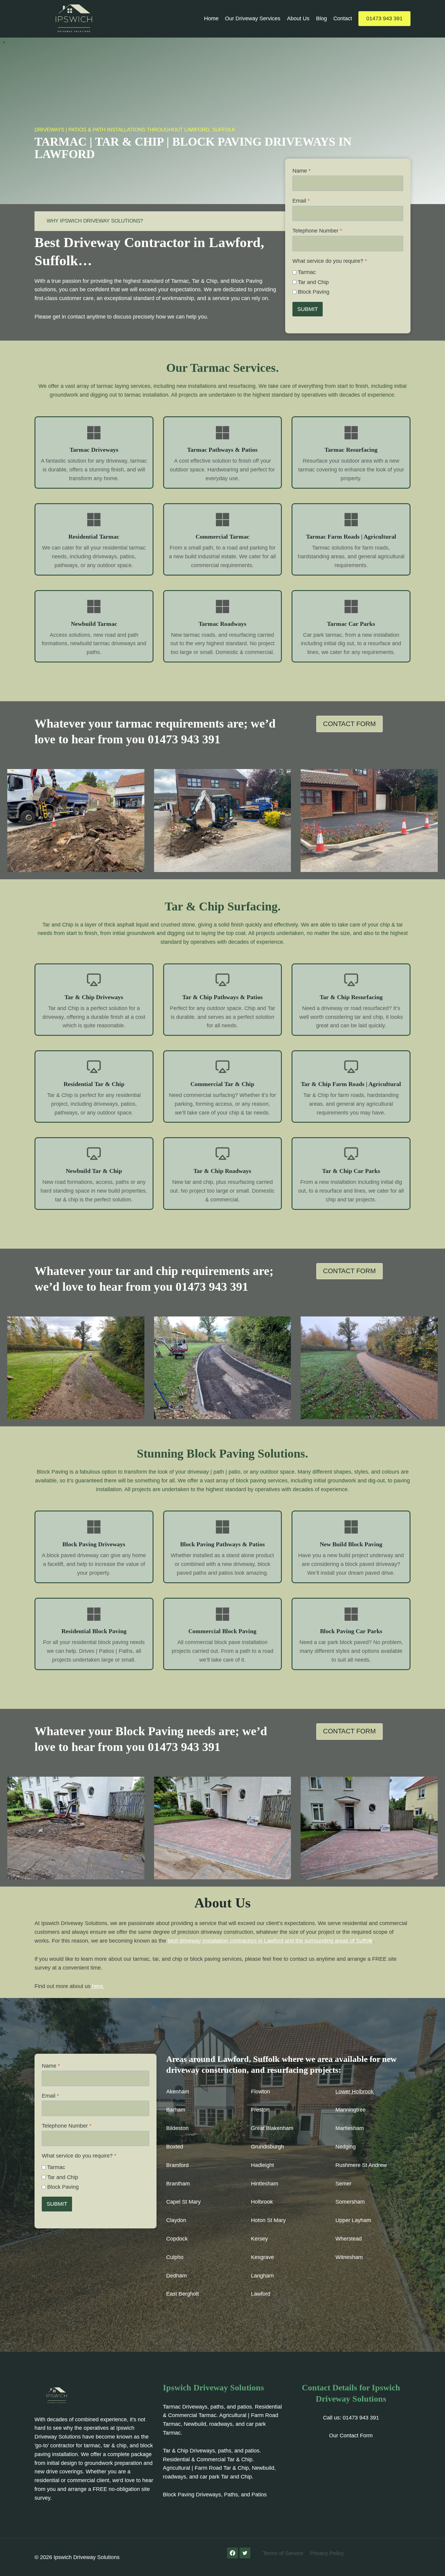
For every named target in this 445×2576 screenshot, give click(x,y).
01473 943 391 (384, 18)
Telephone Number (317, 231)
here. (97, 1986)
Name (302, 171)
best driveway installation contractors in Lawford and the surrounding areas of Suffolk (270, 1941)
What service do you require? (330, 261)
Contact (343, 18)
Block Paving (314, 292)
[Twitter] (245, 2553)
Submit (308, 309)
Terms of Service (283, 2553)
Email (301, 201)
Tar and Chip (313, 282)
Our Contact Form (351, 2436)
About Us (298, 18)
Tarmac (307, 272)
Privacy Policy (327, 2553)
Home (211, 18)
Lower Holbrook (354, 2092)
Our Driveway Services (253, 18)
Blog (321, 18)
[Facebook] (232, 2553)
